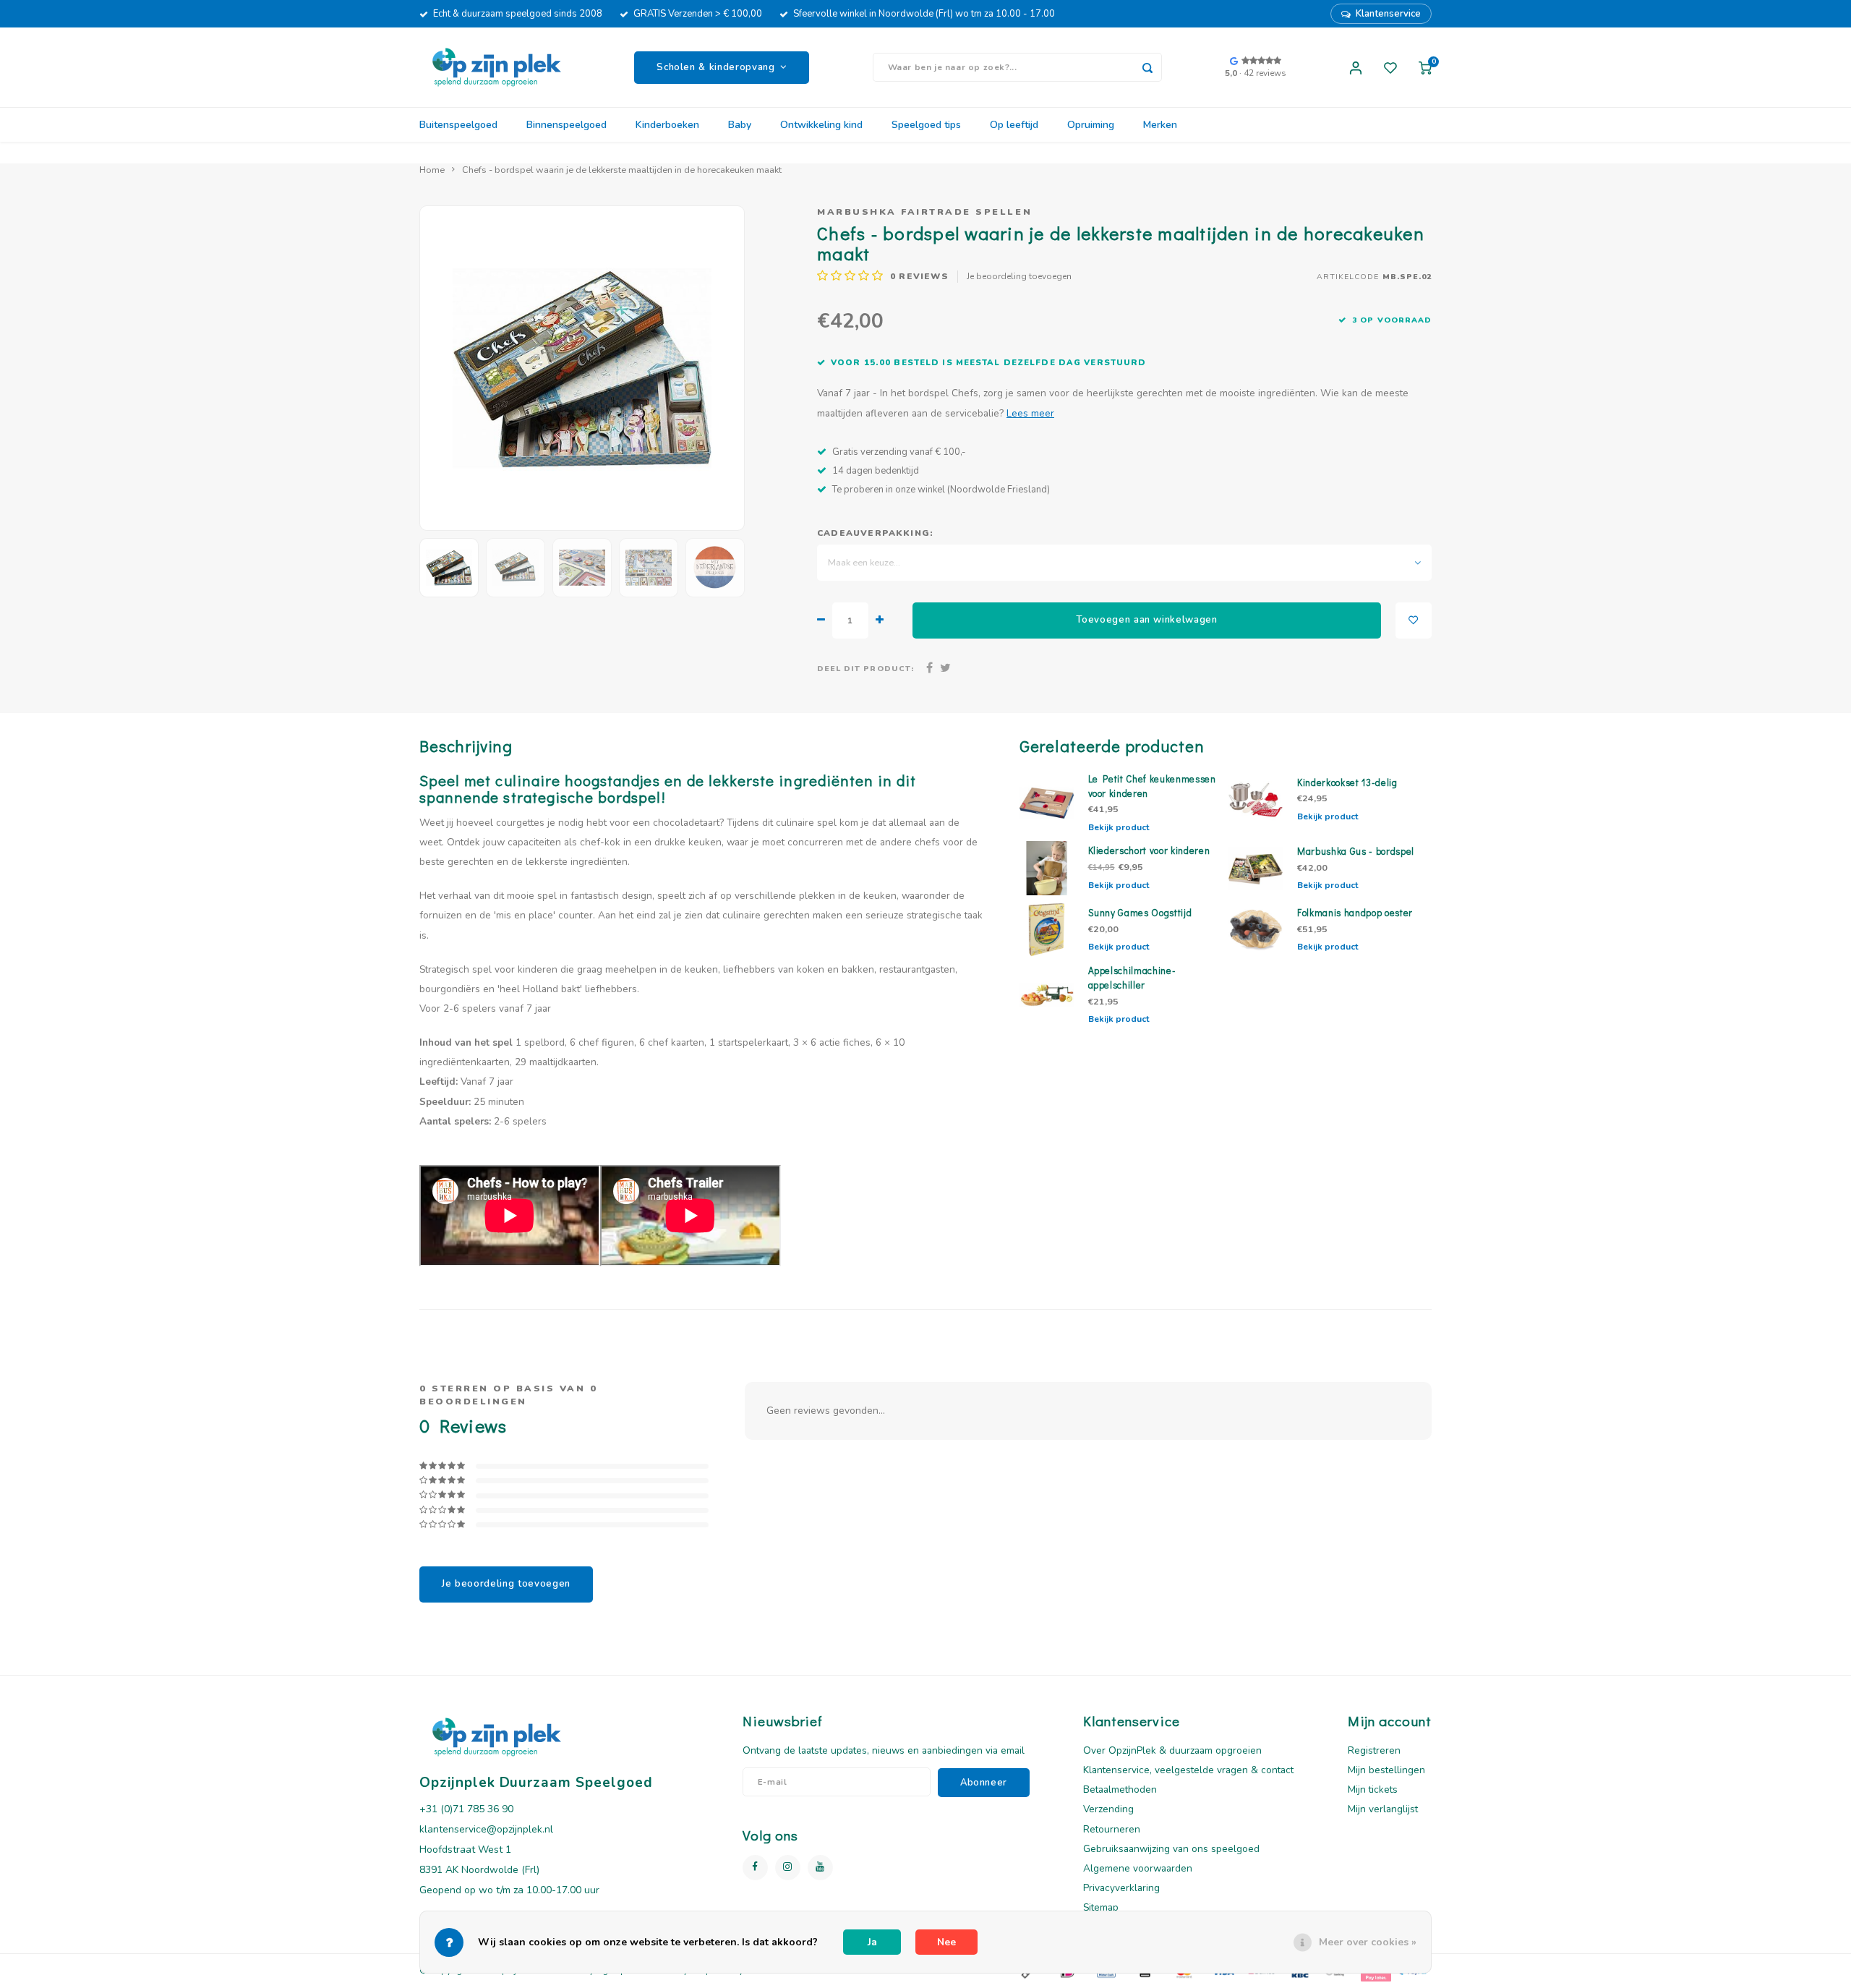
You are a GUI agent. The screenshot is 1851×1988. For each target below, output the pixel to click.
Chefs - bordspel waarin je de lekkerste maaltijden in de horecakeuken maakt (622, 170)
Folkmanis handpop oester (1355, 913)
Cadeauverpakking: (875, 533)
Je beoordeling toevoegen (1019, 276)
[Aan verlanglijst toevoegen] (1414, 620)
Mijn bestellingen (1386, 1770)
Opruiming (1091, 125)
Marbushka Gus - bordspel (1356, 851)
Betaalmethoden (1120, 1789)
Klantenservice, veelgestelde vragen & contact (1188, 1770)
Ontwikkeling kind (821, 125)
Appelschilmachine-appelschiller (1132, 978)
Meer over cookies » (1368, 1942)
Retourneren (1112, 1829)
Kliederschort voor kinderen (1149, 850)
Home (432, 170)
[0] (1425, 67)
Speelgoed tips (926, 125)
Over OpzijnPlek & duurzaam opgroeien (1172, 1750)
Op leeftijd (1014, 125)
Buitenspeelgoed (458, 125)
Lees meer (1030, 413)
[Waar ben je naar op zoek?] (1147, 67)
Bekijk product (1119, 827)
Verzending (1108, 1809)
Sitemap (1101, 1907)
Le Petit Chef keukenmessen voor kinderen (1152, 786)
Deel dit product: (865, 669)
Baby (740, 125)
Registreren (1374, 1750)
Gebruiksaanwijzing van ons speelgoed (1171, 1849)
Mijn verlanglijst (1383, 1809)
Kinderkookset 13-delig (1347, 782)
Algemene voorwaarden (1138, 1868)
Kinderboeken (667, 125)
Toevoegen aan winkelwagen (1147, 620)
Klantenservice (1388, 14)
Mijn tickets (1373, 1789)
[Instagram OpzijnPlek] (788, 1868)
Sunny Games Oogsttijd (1140, 913)
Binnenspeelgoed (567, 125)
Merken (1160, 125)
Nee (946, 1942)
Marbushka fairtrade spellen (924, 212)
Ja (872, 1942)
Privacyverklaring (1121, 1888)
